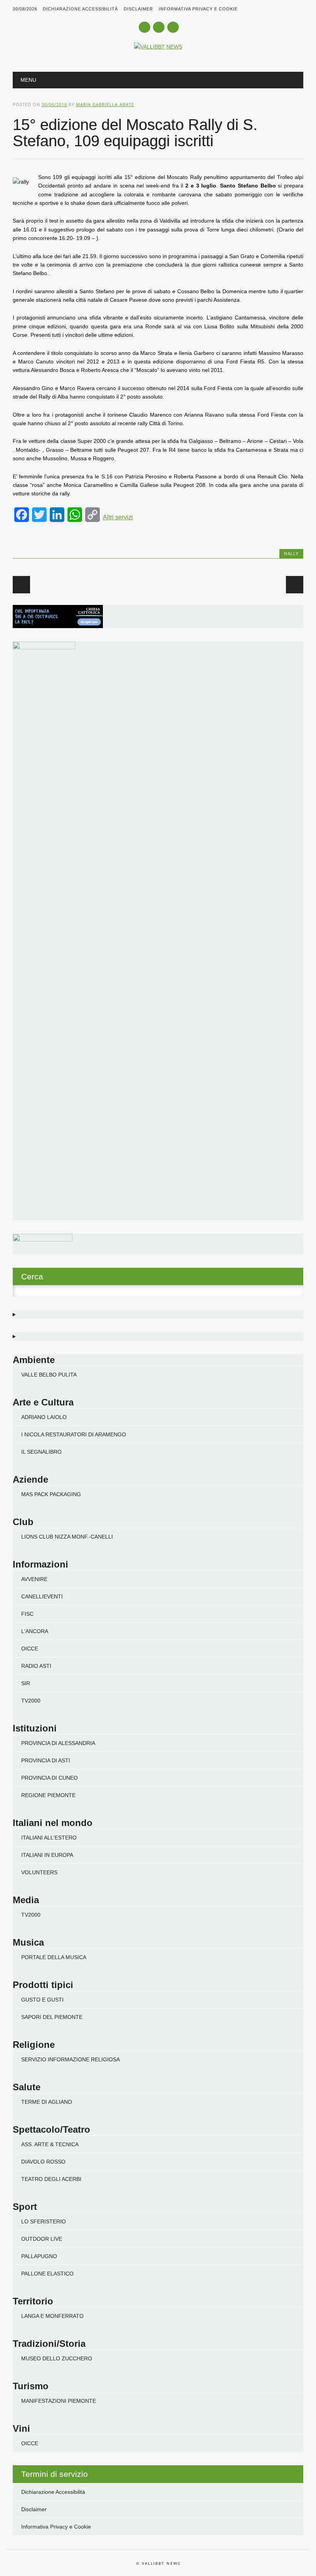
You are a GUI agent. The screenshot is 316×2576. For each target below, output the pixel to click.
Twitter (159, 27)
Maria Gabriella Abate (105, 104)
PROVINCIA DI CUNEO (50, 1778)
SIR (26, 1683)
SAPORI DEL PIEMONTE (52, 2017)
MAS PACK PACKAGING (51, 1494)
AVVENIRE (34, 1579)
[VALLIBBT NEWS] (158, 47)
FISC (27, 1614)
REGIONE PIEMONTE (48, 1795)
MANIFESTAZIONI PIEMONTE (59, 2401)
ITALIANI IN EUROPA (47, 1855)
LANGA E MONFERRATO (52, 2316)
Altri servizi (118, 517)
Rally (291, 554)
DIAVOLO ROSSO (43, 2162)
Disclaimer (138, 9)
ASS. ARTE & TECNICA (50, 2144)
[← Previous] (21, 585)
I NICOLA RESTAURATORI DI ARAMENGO (74, 1434)
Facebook (145, 27)
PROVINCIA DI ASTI (46, 1760)
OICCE (30, 1649)
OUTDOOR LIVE (42, 2239)
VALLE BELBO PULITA (49, 1375)
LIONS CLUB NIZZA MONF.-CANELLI (67, 1537)
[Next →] (295, 585)
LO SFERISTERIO (44, 2221)
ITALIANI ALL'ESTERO (49, 1838)
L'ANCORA (35, 1631)
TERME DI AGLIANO (47, 2102)
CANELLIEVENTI (42, 1596)
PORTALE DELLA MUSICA (54, 1957)
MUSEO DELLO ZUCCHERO (57, 2358)
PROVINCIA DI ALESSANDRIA (58, 1743)
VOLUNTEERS (39, 1872)
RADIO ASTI (36, 1666)
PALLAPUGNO (39, 2256)
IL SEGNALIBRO (41, 1452)
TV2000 (31, 1701)
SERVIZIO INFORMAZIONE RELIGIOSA (71, 2059)
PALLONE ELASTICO (47, 2274)
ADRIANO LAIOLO (44, 1417)
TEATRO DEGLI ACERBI (51, 2179)
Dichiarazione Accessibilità (80, 9)
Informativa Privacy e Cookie (198, 9)
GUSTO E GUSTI (42, 2000)
